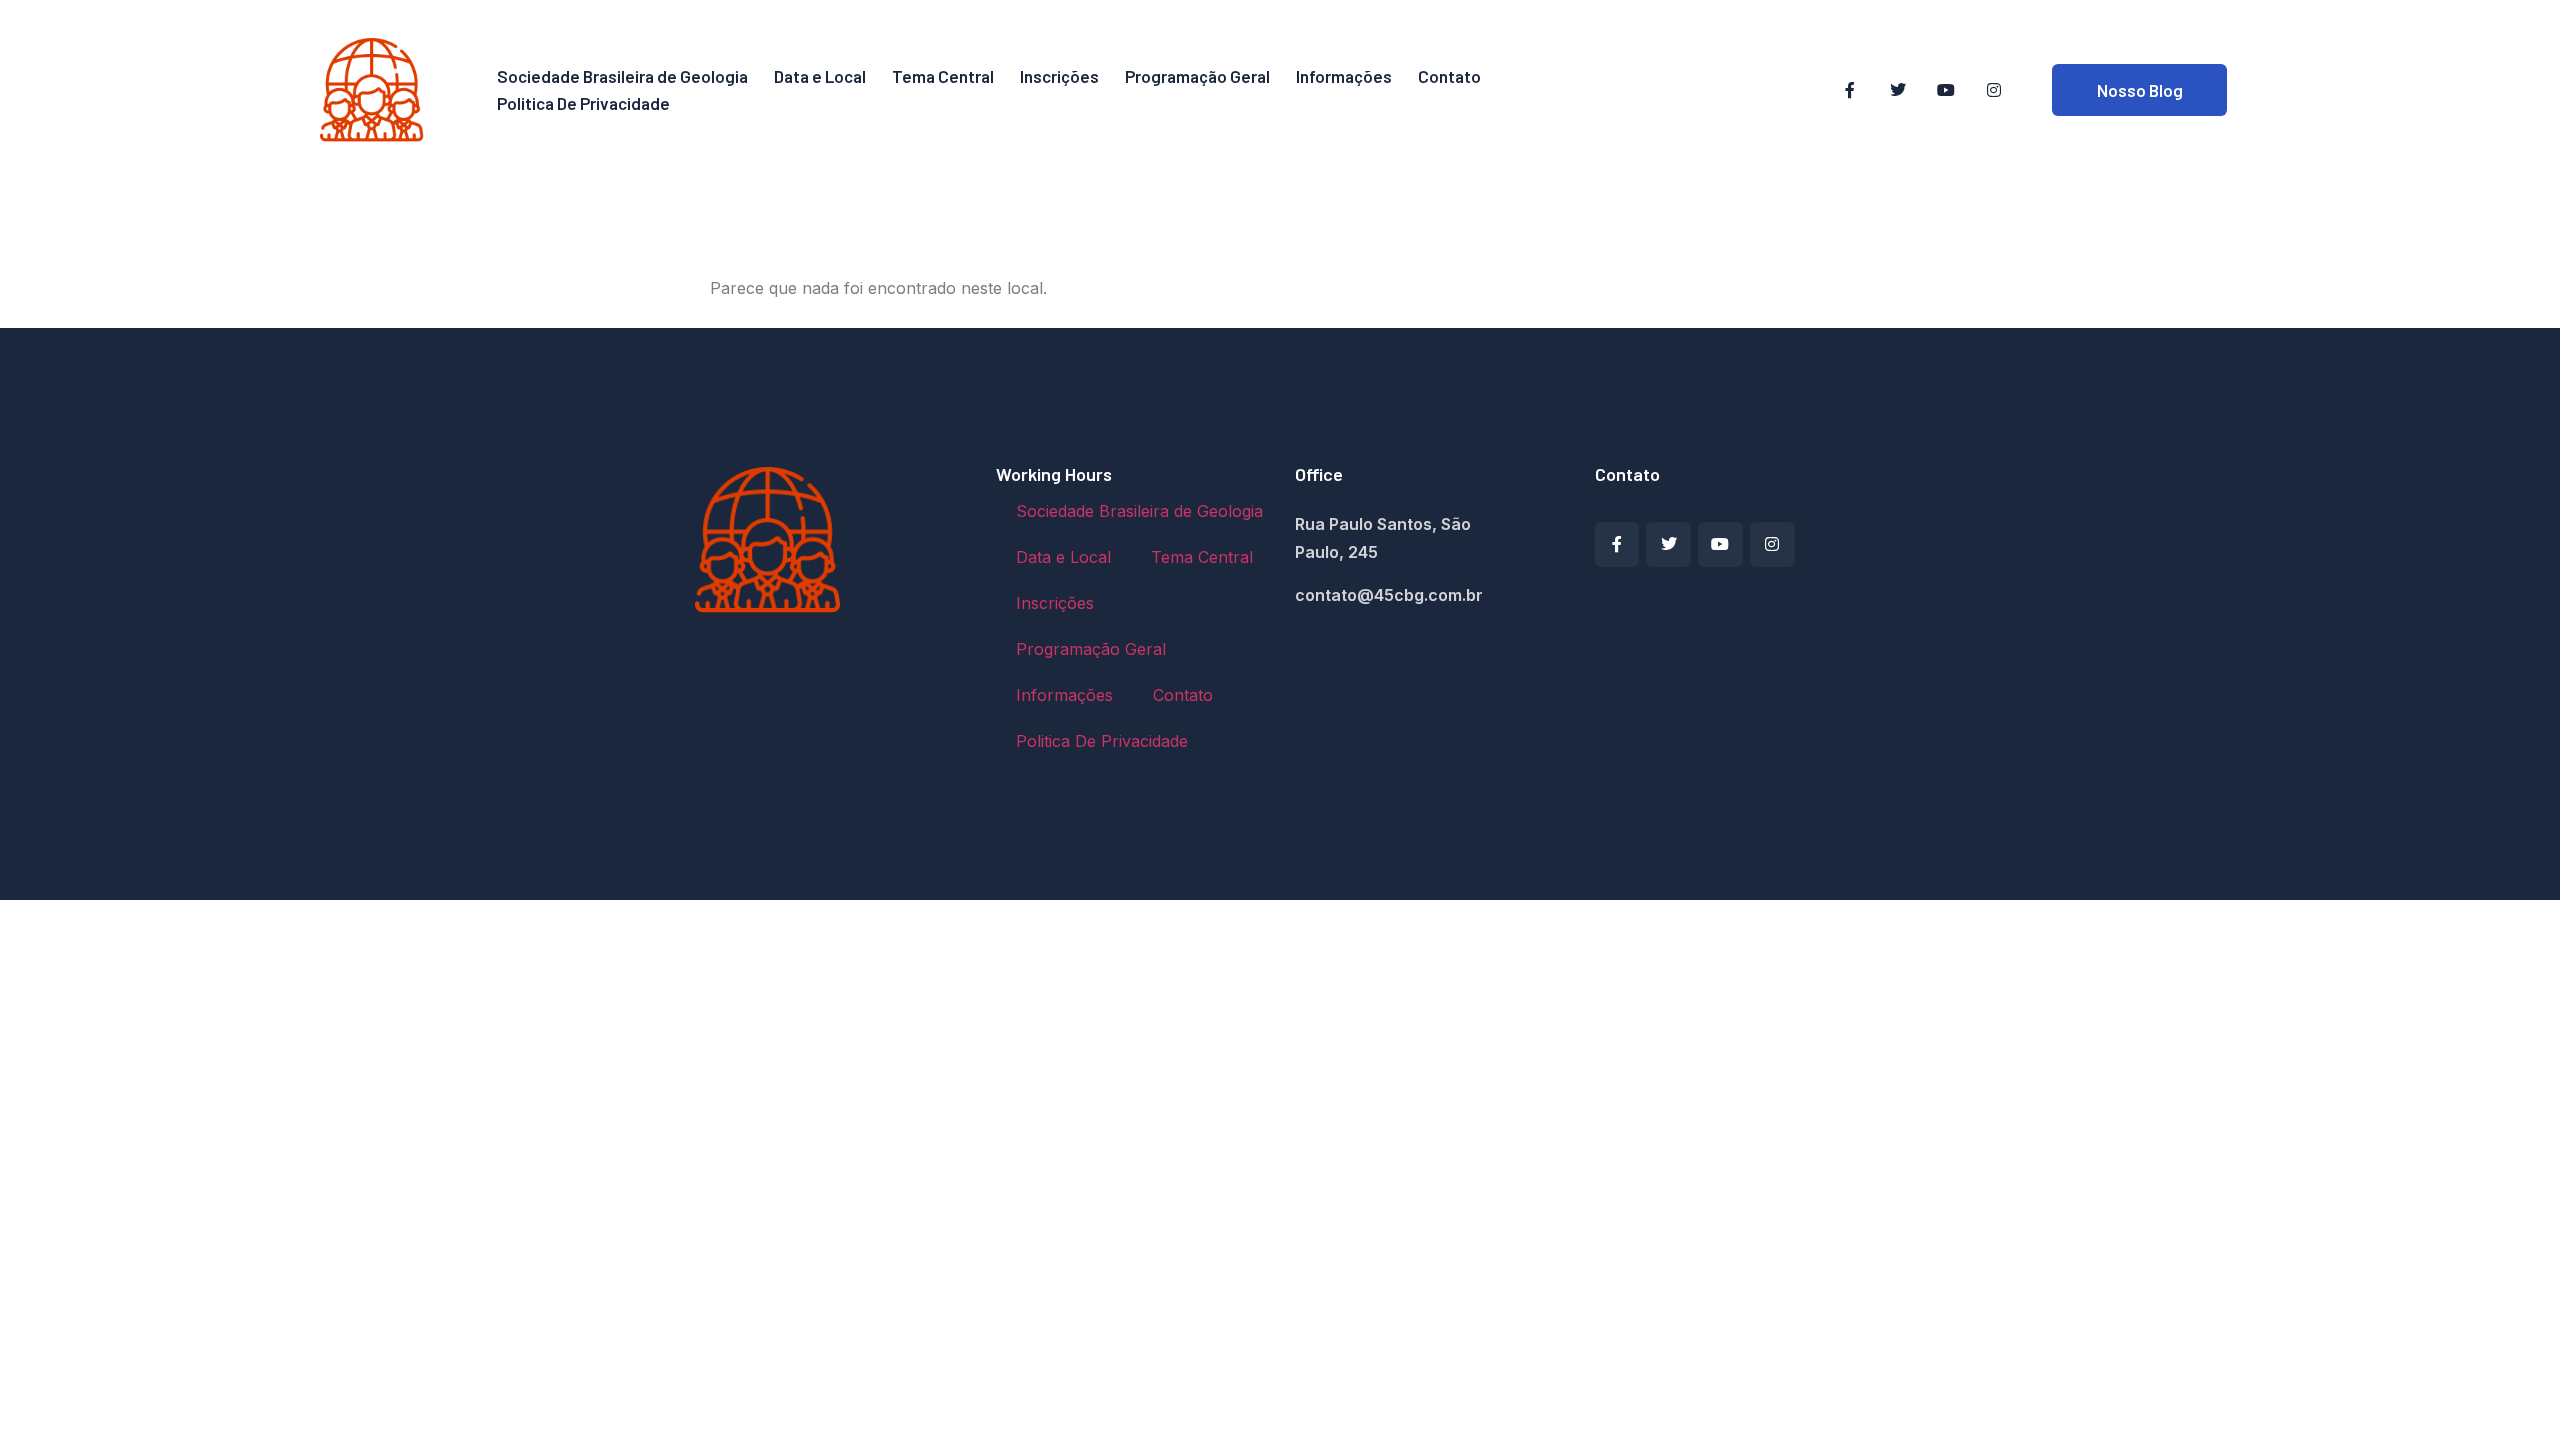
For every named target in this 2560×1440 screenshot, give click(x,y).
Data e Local (820, 76)
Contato (1449, 76)
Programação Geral (1197, 76)
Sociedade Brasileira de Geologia (622, 76)
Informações (1344, 76)
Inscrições (1059, 76)
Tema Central (943, 76)
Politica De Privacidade (583, 103)
